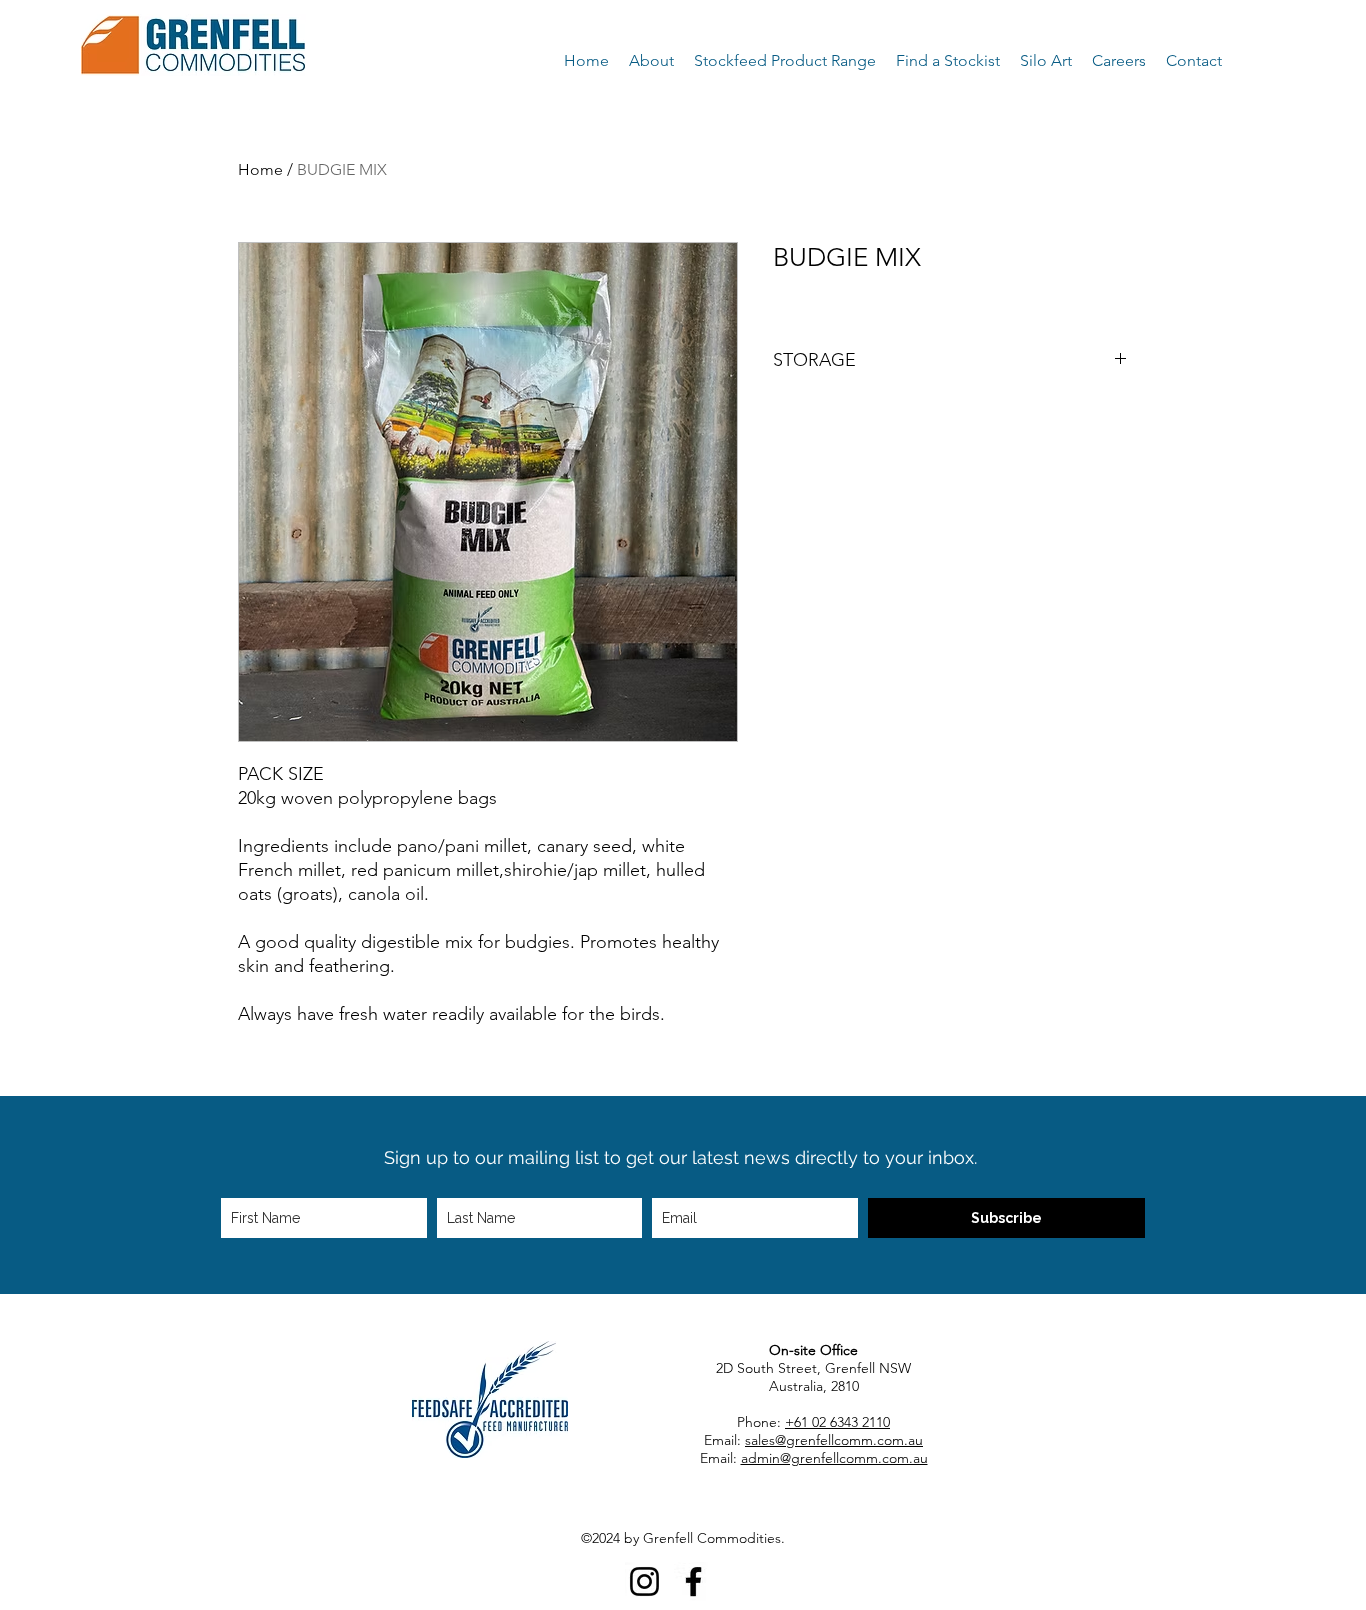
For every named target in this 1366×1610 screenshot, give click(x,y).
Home (260, 169)
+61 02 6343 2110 (837, 1422)
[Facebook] (693, 1581)
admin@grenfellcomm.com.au (834, 1458)
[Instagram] (644, 1581)
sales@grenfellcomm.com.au (834, 1440)
